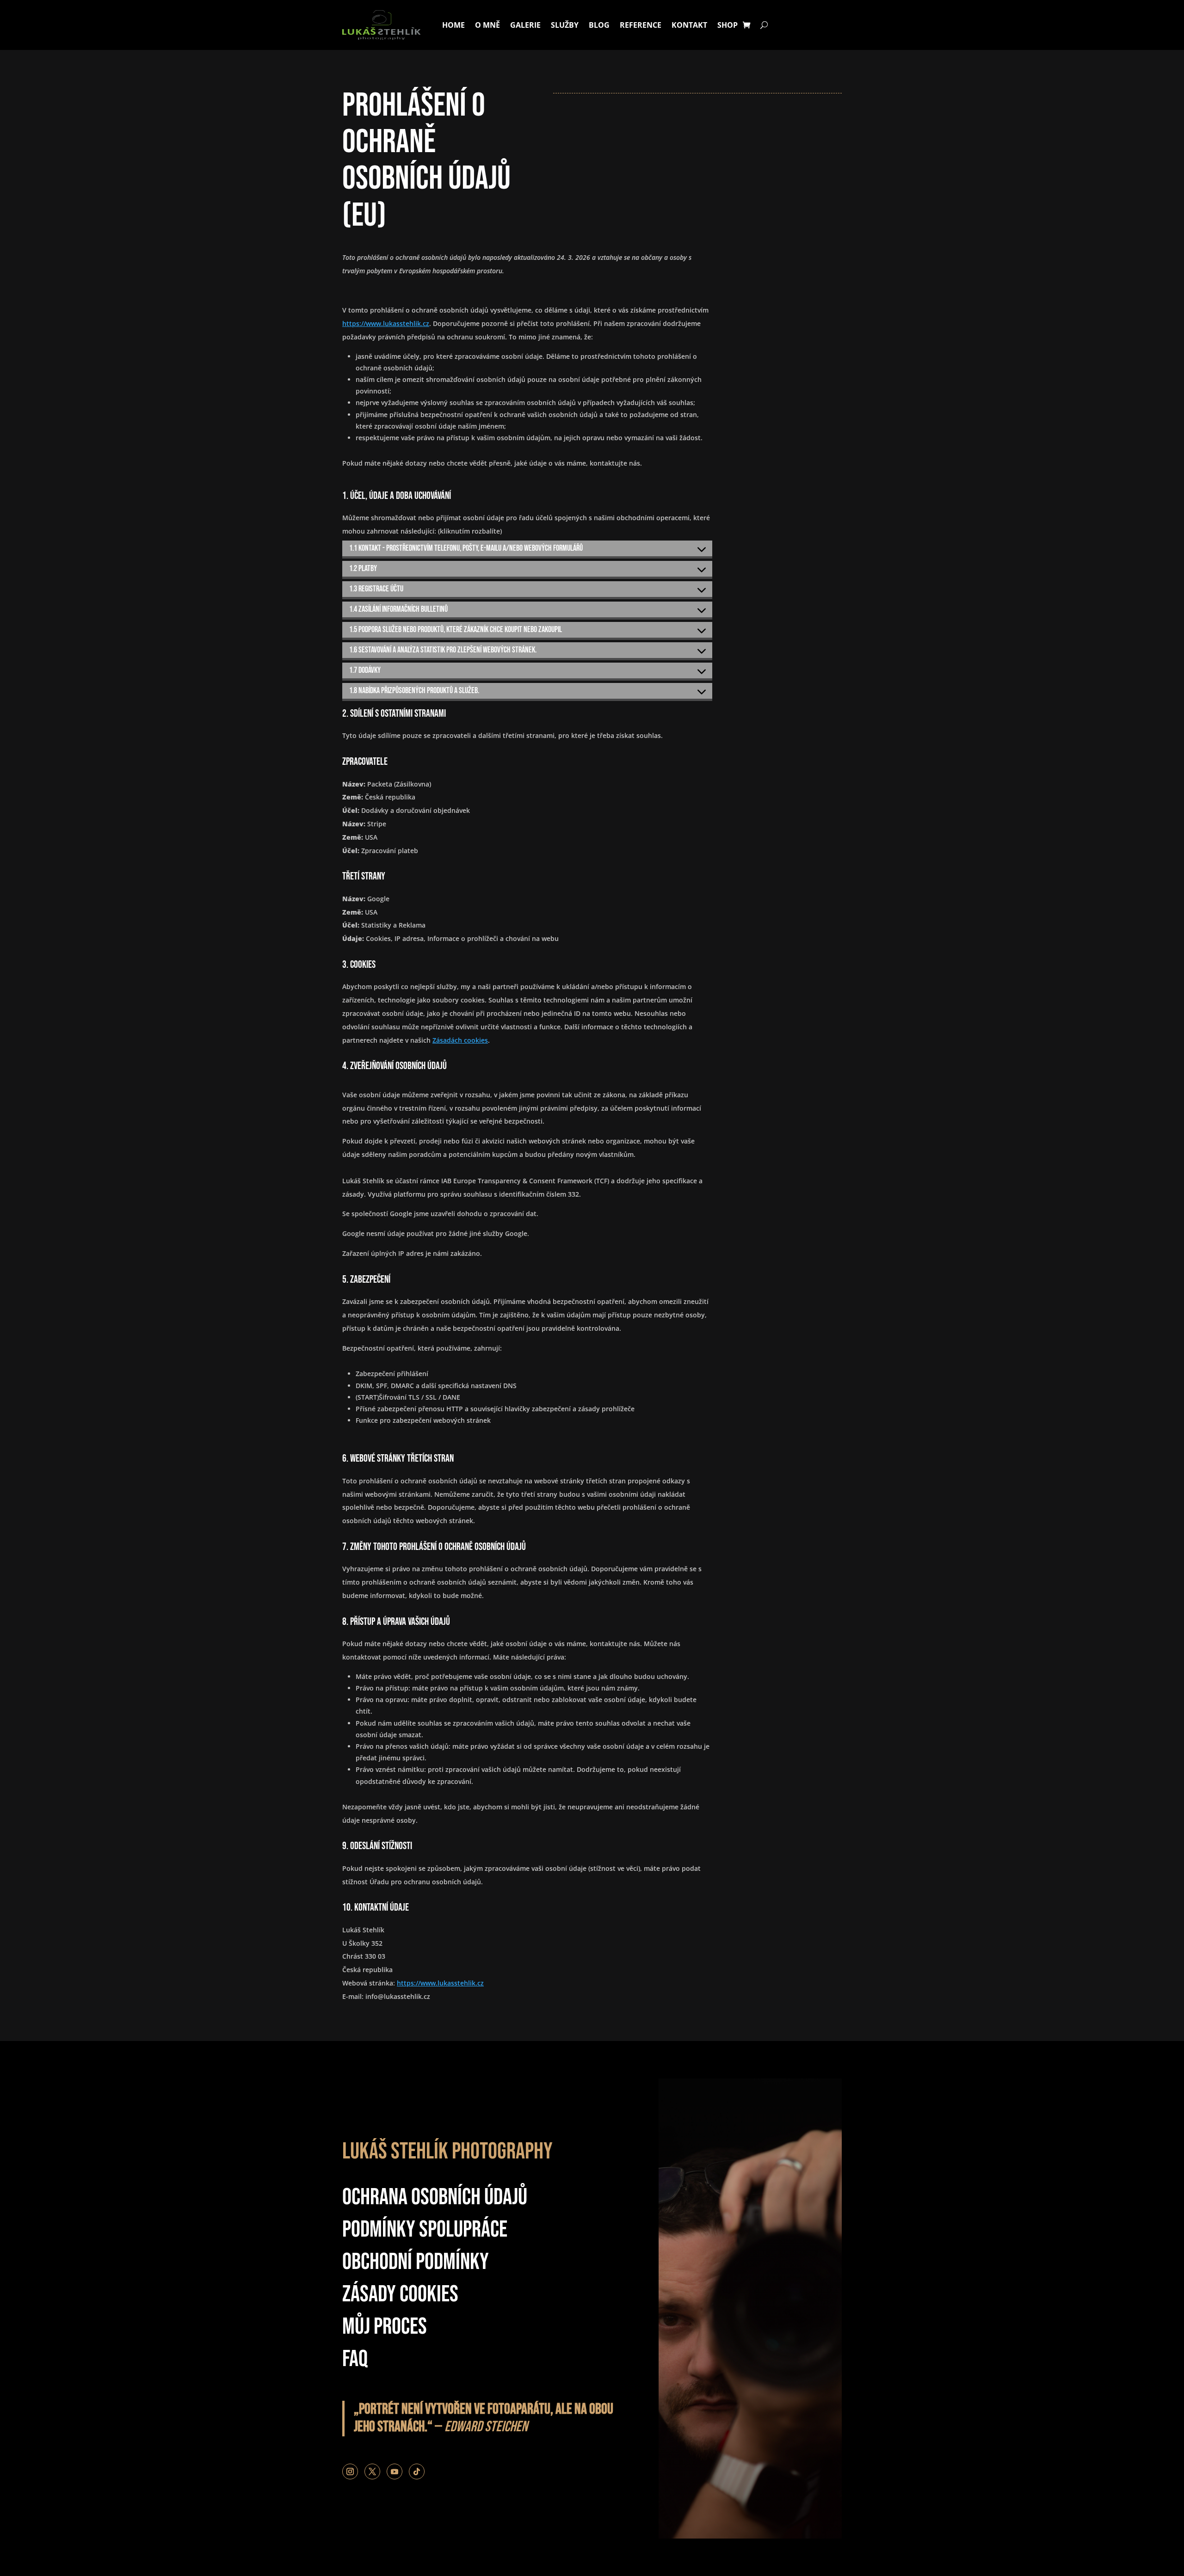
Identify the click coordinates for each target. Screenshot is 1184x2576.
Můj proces (385, 2327)
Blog (599, 25)
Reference (641, 25)
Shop (728, 25)
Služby (565, 25)
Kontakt (689, 25)
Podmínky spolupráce (425, 2230)
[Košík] (746, 25)
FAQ (355, 2359)
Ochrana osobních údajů (435, 2197)
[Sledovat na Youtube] (395, 2471)
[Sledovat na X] (372, 2471)
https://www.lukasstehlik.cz (386, 323)
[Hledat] (764, 25)
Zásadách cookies (460, 1040)
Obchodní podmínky (416, 2262)
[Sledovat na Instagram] (350, 2471)
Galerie (525, 25)
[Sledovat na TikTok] (417, 2471)
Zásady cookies (400, 2294)
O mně (487, 25)
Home (453, 25)
